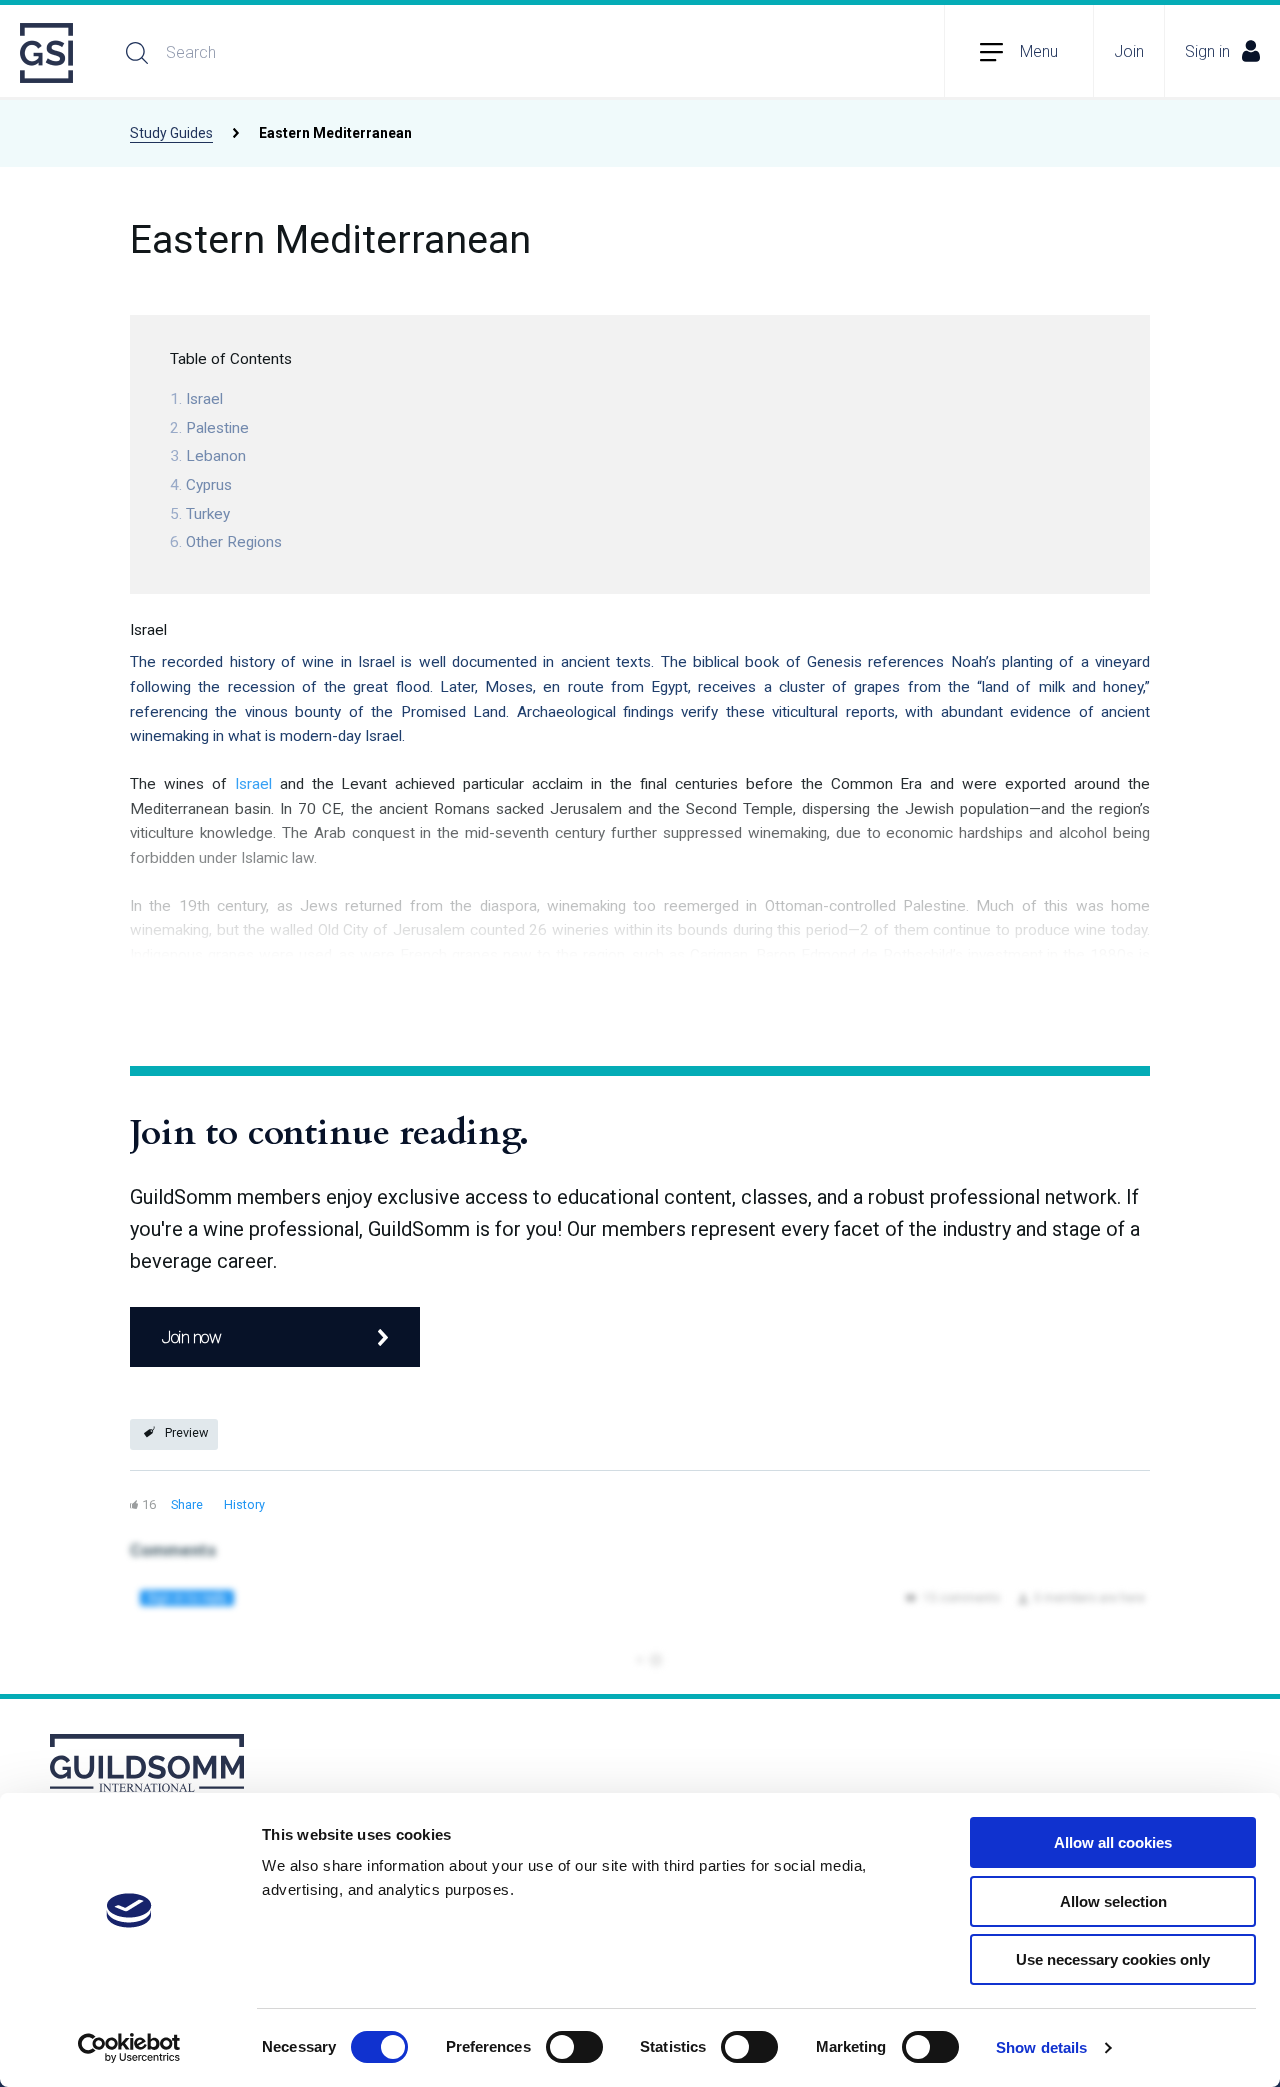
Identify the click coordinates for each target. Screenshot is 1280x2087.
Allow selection (1113, 1901)
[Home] (48, 53)
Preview (186, 1432)
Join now (191, 1337)
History (244, 1504)
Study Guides (171, 133)
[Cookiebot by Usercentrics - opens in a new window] (129, 2048)
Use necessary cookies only (1113, 1959)
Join (1129, 51)
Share (187, 1504)
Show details (1041, 2047)
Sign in (1207, 51)
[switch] (574, 2047)
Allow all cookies (1113, 1842)
